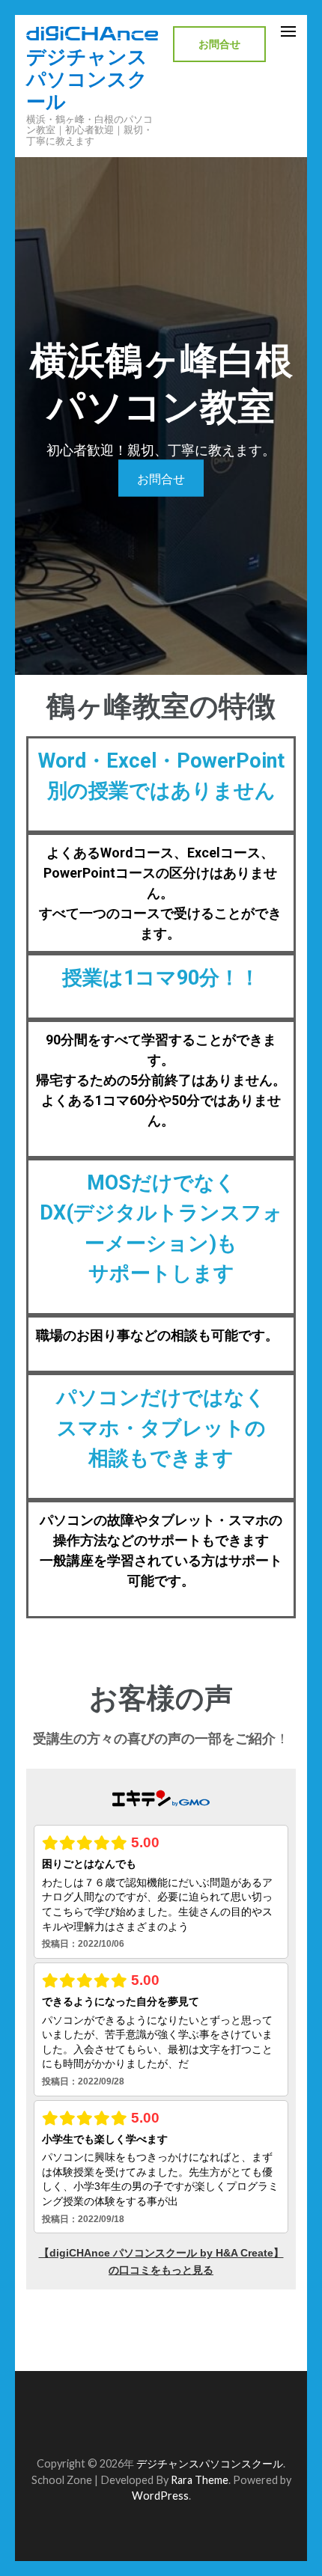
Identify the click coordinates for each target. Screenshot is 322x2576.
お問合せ (219, 44)
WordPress (160, 2496)
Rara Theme (200, 2480)
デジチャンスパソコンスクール (87, 79)
